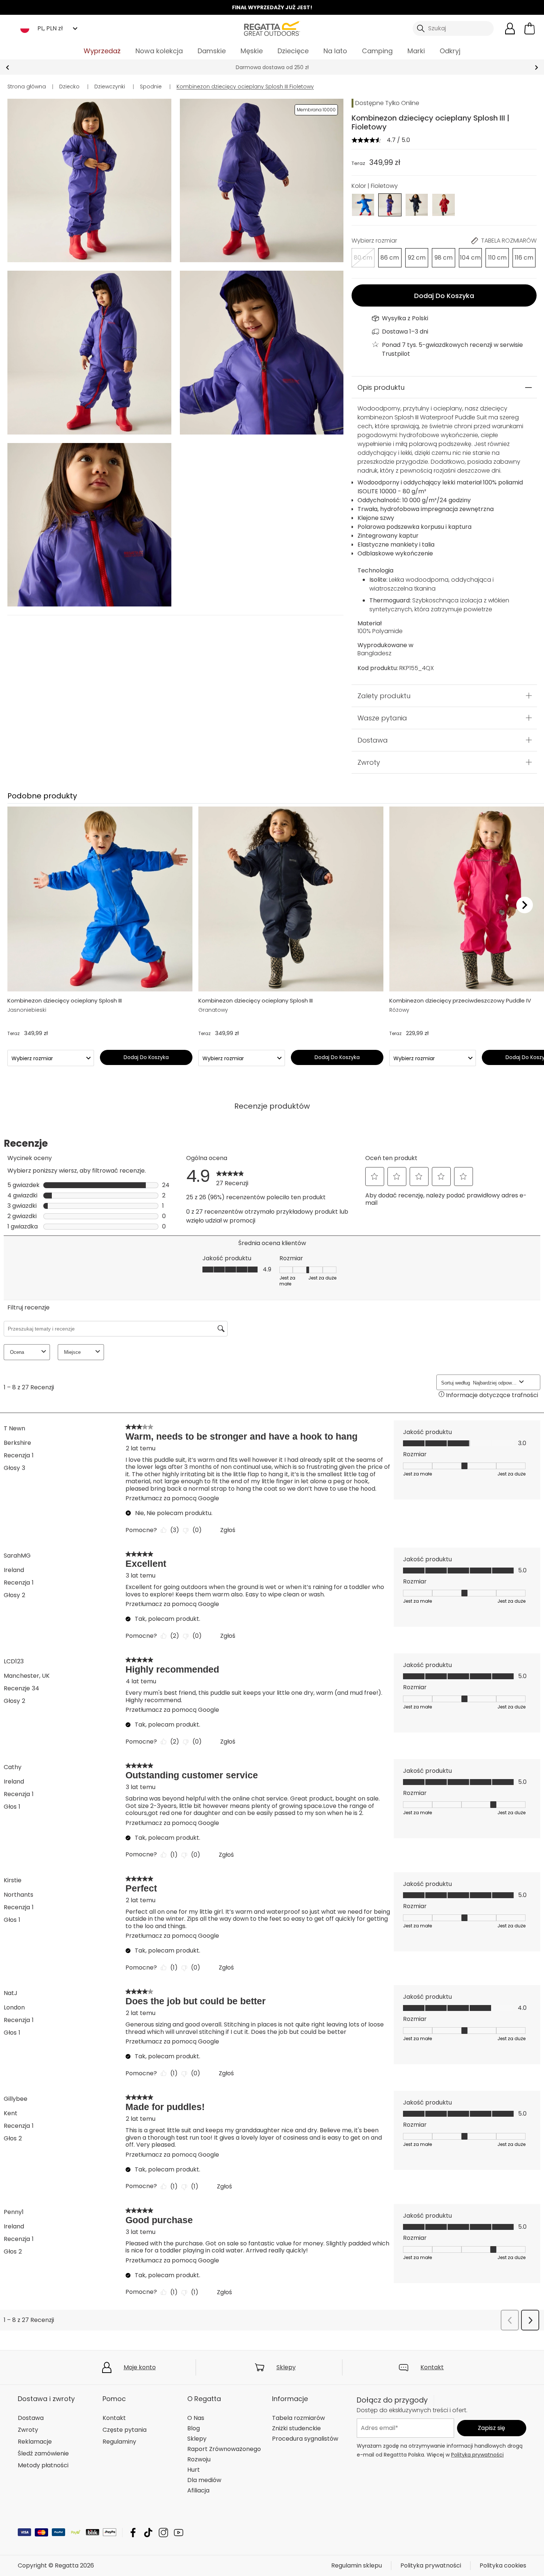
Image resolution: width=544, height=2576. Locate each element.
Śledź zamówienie (43, 2453)
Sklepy (286, 2367)
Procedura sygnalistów (305, 2439)
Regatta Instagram (163, 2533)
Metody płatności (43, 2465)
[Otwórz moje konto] (510, 28)
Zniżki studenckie (296, 2428)
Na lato (335, 51)
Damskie (212, 51)
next (536, 67)
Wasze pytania (382, 718)
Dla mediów (204, 2480)
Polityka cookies (503, 2565)
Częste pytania (125, 2430)
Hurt (194, 2470)
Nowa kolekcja (159, 51)
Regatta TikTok (148, 2533)
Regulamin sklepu (357, 2565)
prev (8, 67)
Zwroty (369, 762)
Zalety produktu (384, 696)
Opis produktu (381, 387)
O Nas (196, 2418)
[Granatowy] (417, 204)
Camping (377, 51)
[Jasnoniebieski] (363, 204)
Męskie (252, 51)
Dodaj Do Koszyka (444, 296)
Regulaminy (119, 2442)
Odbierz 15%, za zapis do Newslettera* (272, 67)
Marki (416, 51)
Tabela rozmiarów (298, 2418)
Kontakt (432, 2367)
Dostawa (373, 740)
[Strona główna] (272, 28)
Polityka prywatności (477, 2455)
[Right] (525, 905)
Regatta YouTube (179, 2533)
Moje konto (140, 2367)
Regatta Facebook (133, 2533)
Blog (194, 2428)
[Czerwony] (444, 204)
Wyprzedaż (102, 51)
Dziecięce (293, 51)
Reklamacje (35, 2442)
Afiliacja (198, 2490)
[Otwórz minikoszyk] (530, 28)
